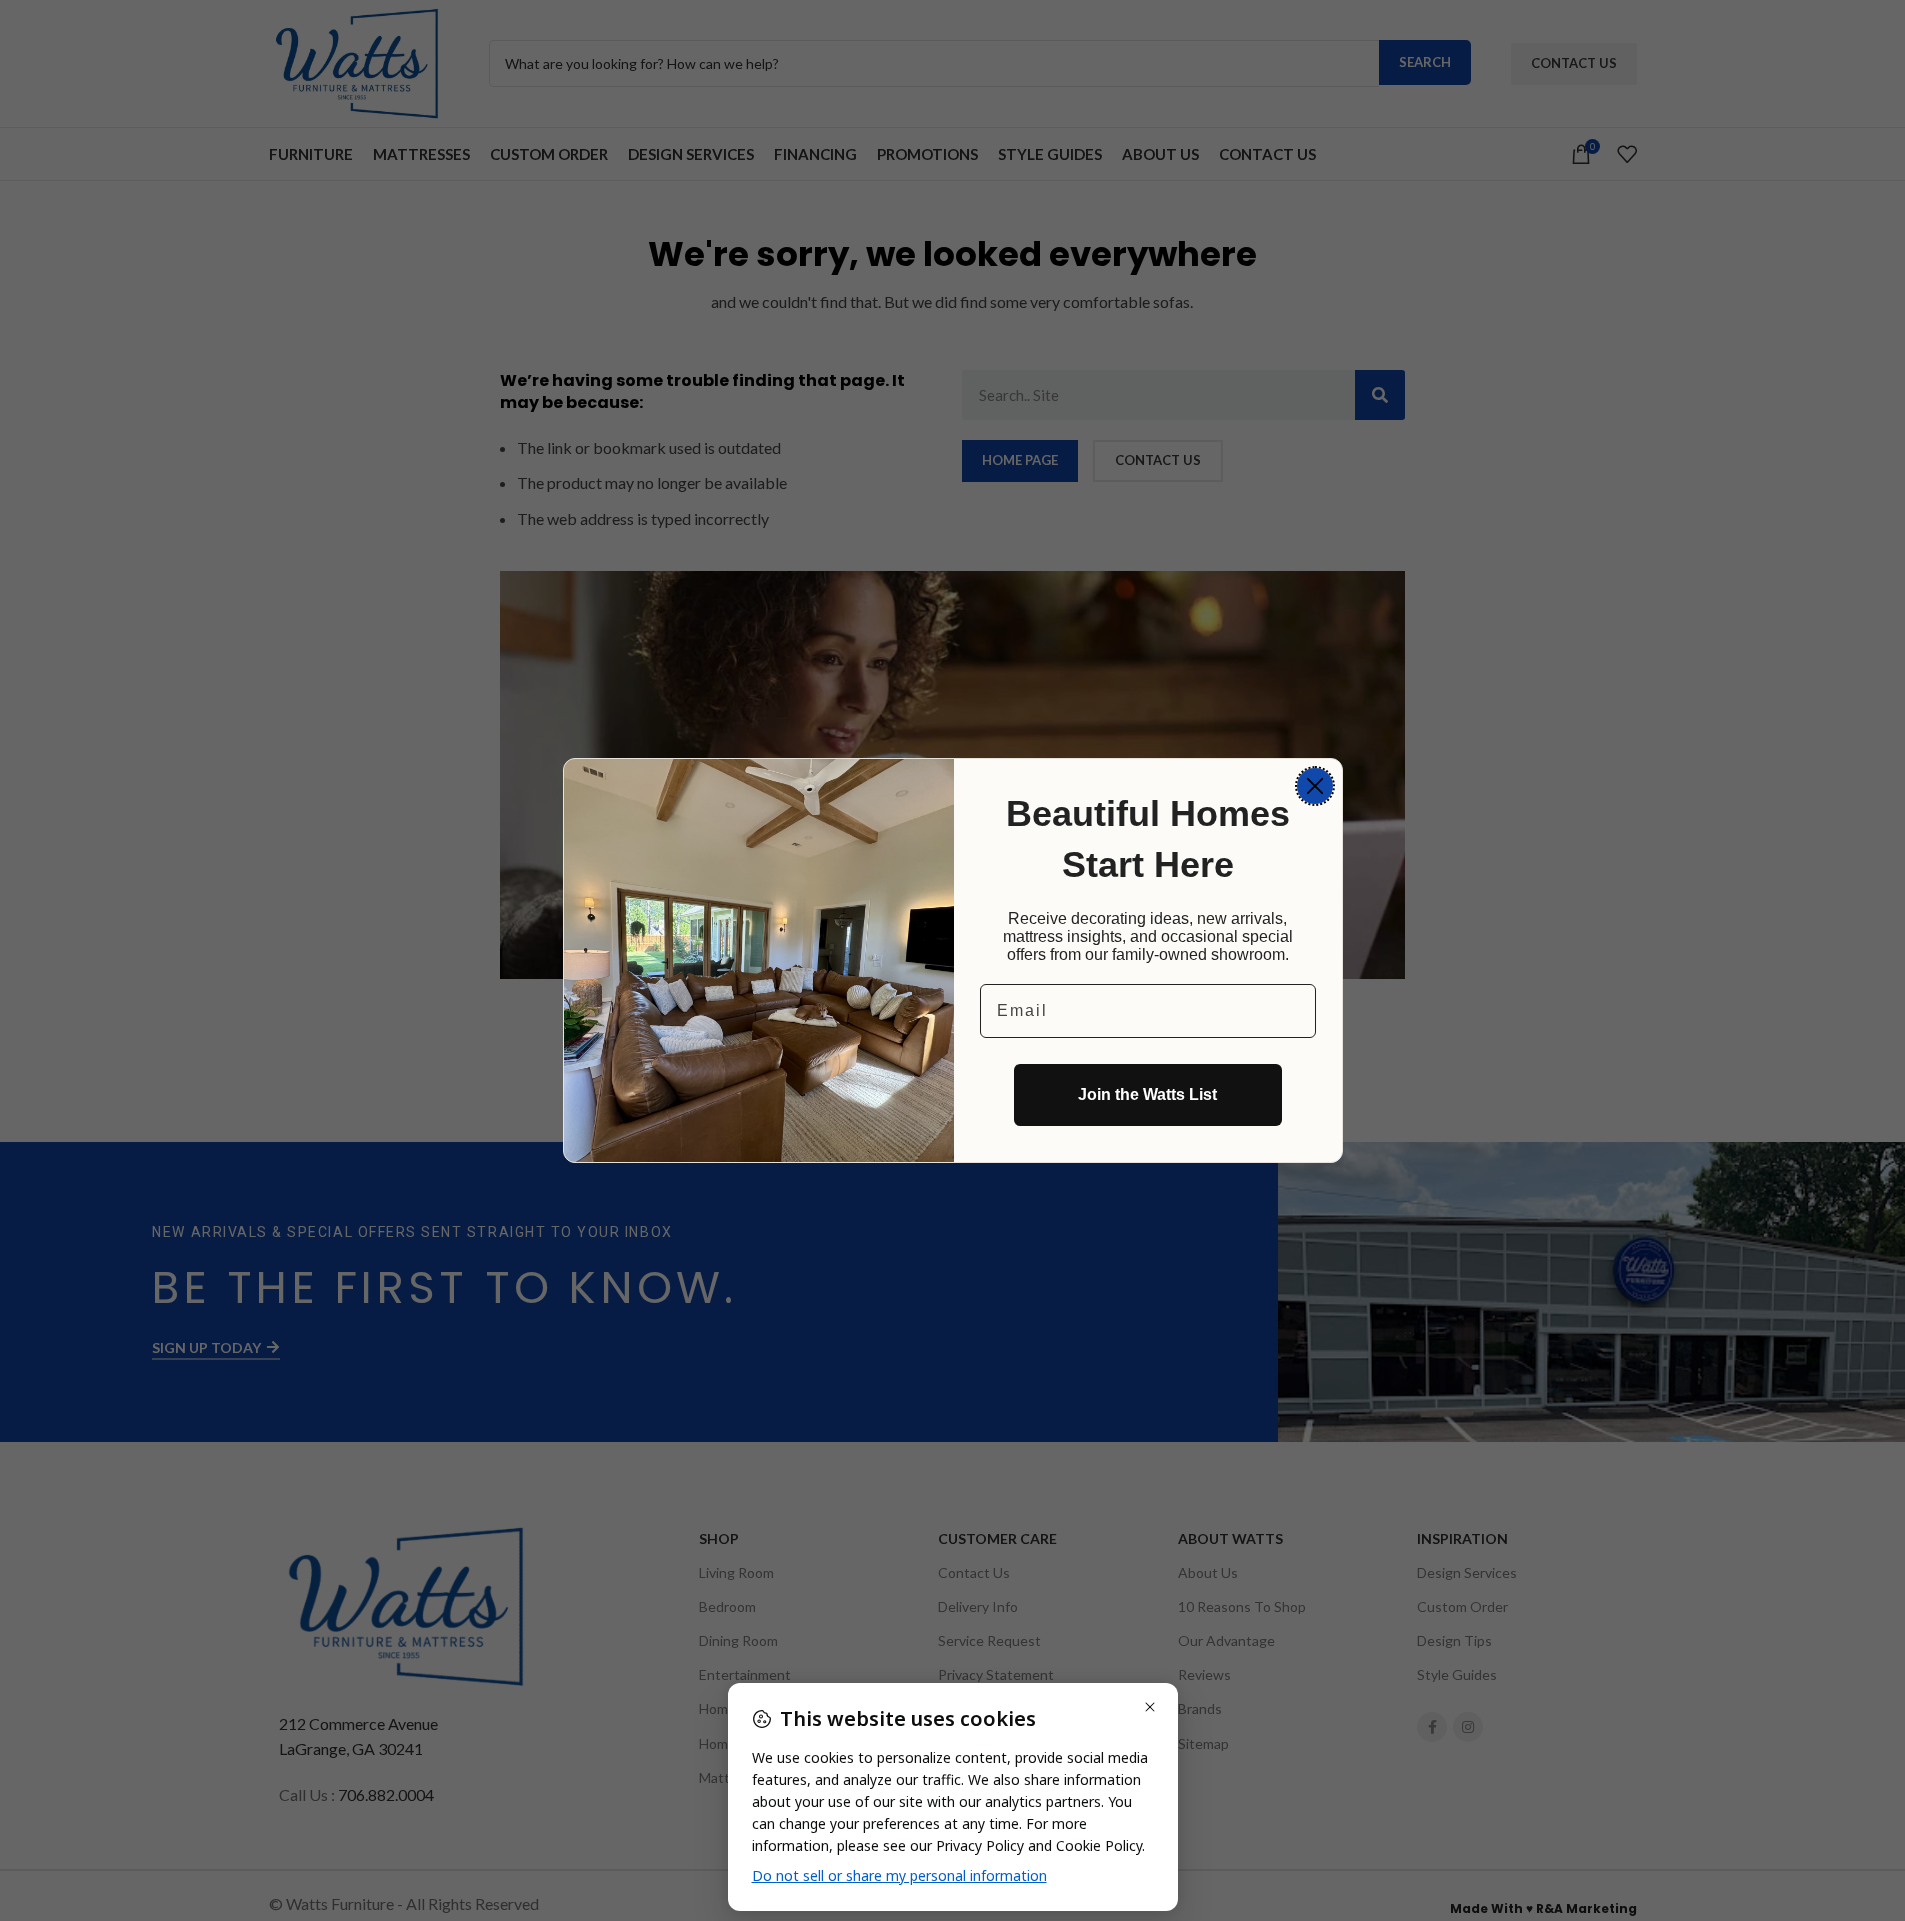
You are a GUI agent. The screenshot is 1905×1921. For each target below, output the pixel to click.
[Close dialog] (1315, 786)
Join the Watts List (1147, 1094)
